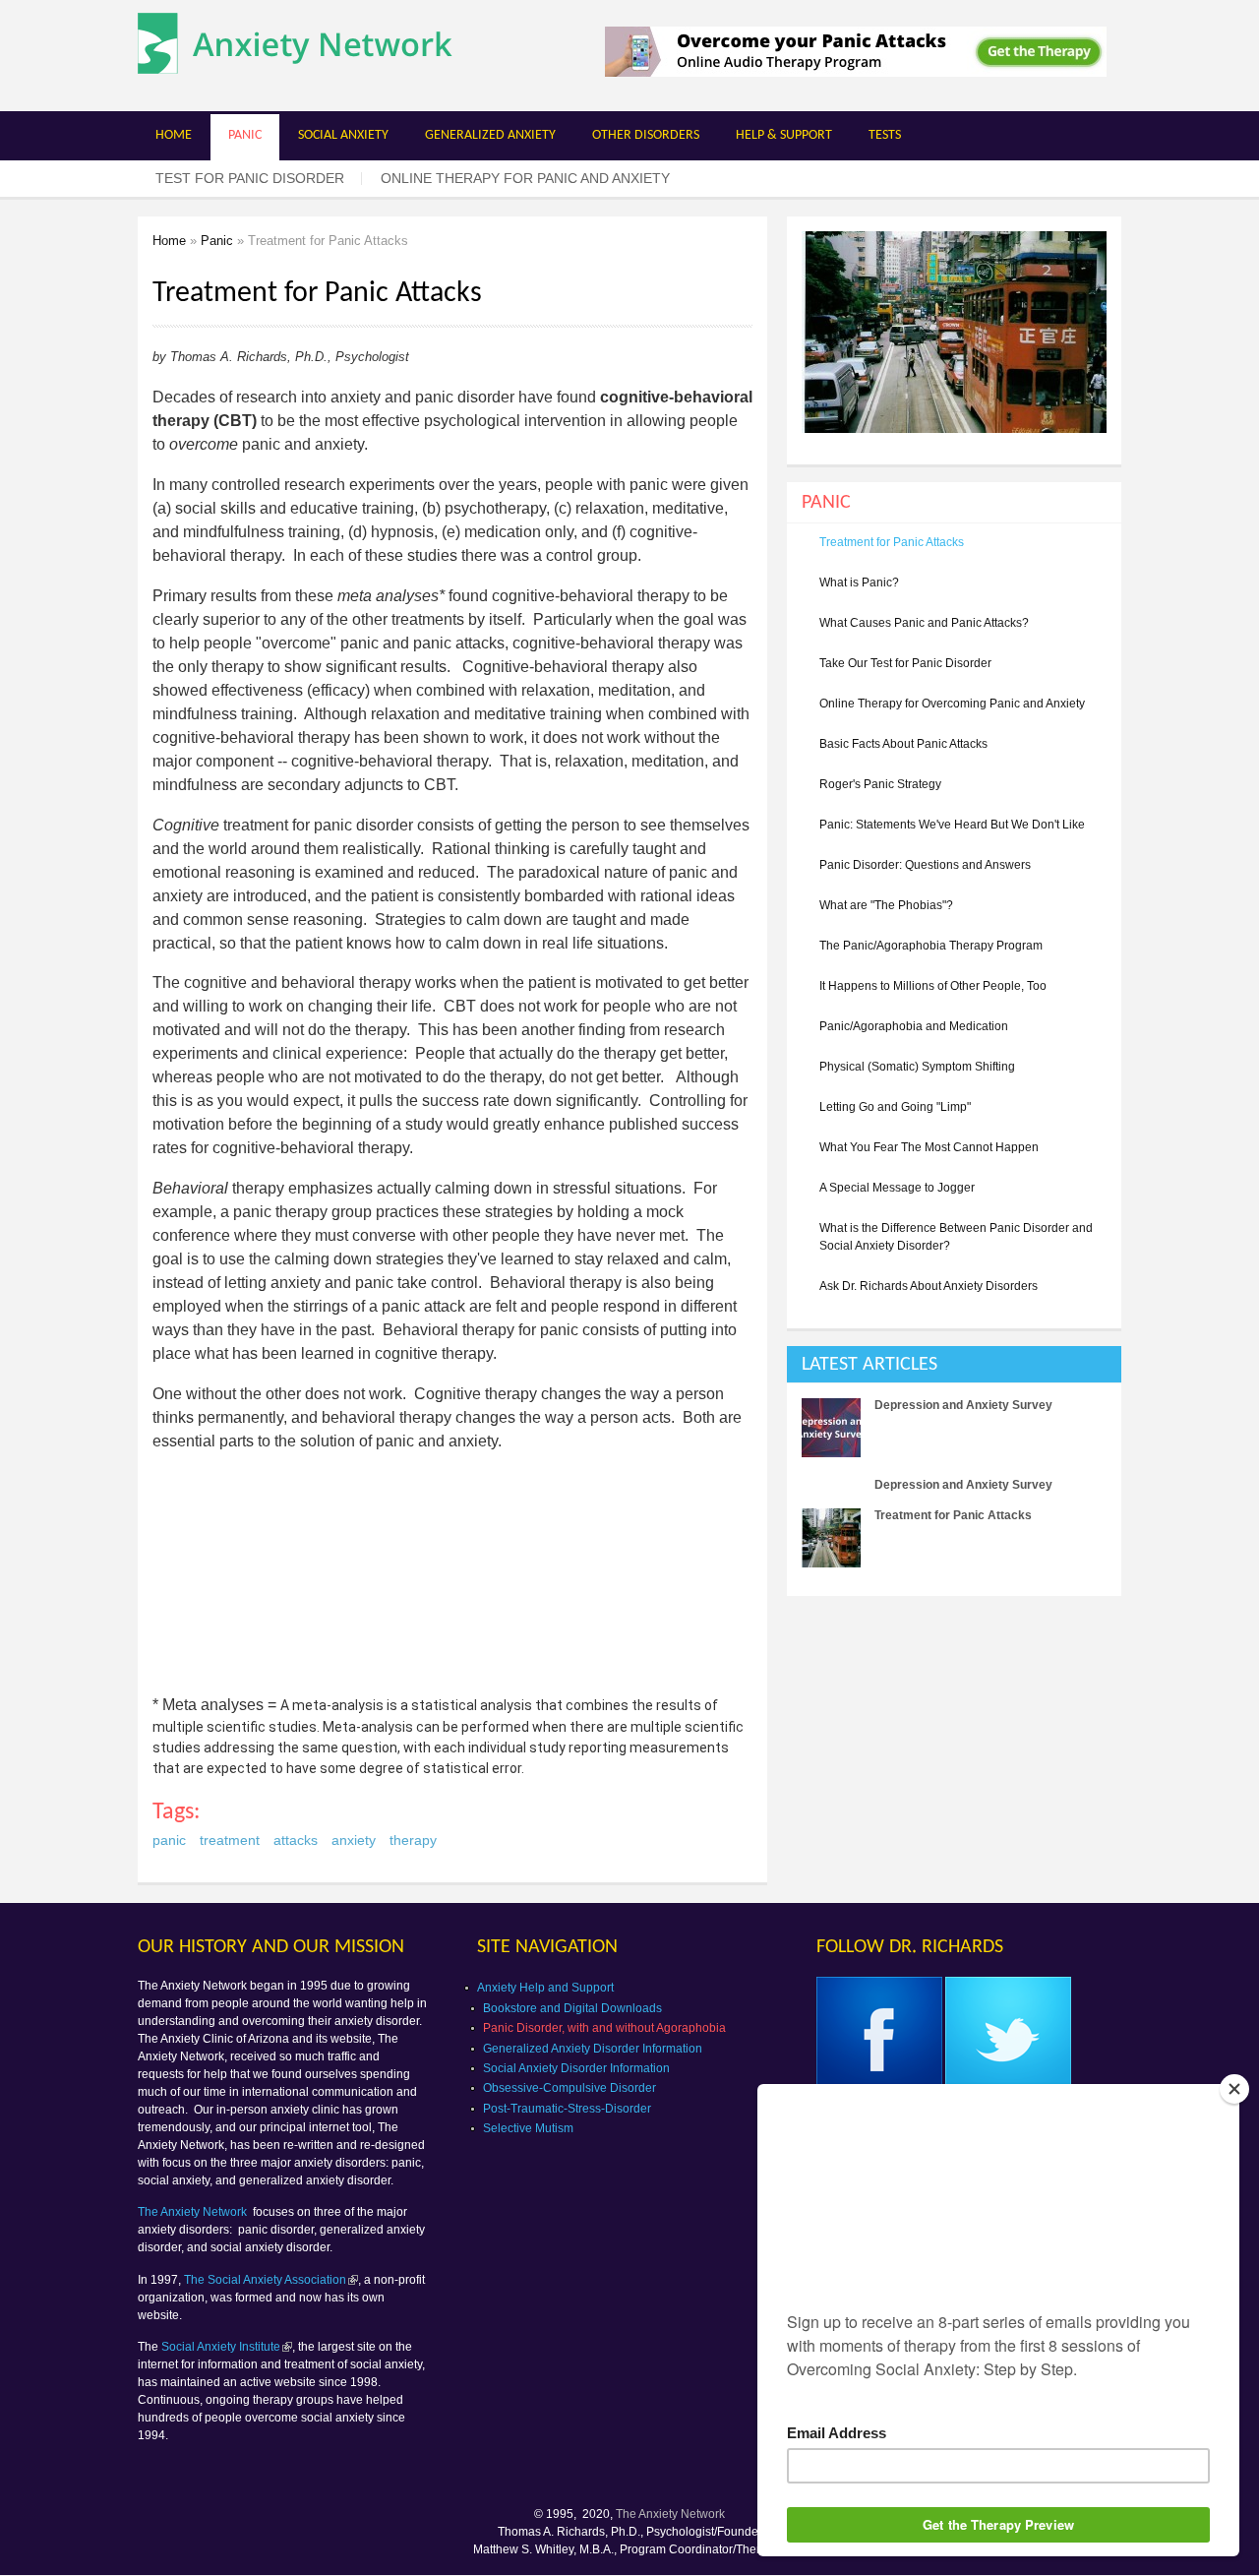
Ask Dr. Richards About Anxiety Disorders (929, 1286)
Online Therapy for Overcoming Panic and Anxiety (952, 704)
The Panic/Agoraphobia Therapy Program (931, 946)
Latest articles (869, 1365)
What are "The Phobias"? (886, 905)
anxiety (354, 1840)
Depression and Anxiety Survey (963, 1405)
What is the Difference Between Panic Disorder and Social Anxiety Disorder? (956, 1237)
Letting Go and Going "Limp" (895, 1107)
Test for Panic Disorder (250, 179)
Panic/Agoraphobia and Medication (914, 1026)
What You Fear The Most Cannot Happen (929, 1147)
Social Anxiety (343, 135)
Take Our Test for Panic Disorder (905, 663)
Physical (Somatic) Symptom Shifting (917, 1067)
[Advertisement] (952, 1748)
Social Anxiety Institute (221, 2347)
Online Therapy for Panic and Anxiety (525, 179)
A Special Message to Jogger (897, 1188)
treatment (230, 1840)
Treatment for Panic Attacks (892, 542)
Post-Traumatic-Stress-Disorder (567, 2109)
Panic (245, 135)
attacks (296, 1840)
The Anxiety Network (194, 2212)
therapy (413, 1840)
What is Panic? (859, 583)
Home (174, 135)
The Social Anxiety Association (265, 2280)
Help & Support (784, 135)
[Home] (295, 63)
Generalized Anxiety (490, 135)
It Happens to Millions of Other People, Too (933, 986)
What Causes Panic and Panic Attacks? (924, 623)
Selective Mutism (528, 2128)
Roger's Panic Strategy (880, 784)
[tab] (954, 1364)
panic (169, 1840)
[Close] (1234, 2089)
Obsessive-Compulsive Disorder (570, 2088)
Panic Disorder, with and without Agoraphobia (604, 2028)
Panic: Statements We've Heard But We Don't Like (952, 825)
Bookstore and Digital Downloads (572, 2008)
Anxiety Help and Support (545, 1988)
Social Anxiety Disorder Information (576, 2068)
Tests (885, 135)
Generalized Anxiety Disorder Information (593, 2049)
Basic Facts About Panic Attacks (903, 744)
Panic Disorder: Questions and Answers (925, 865)
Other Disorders (646, 135)
